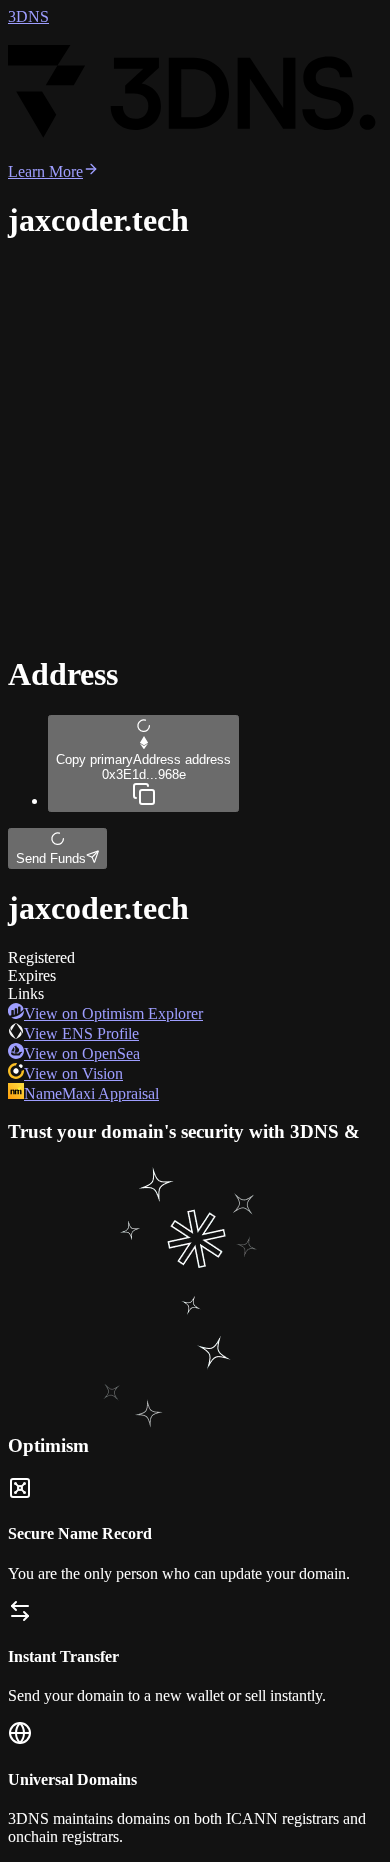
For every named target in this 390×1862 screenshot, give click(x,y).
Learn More (45, 171)
